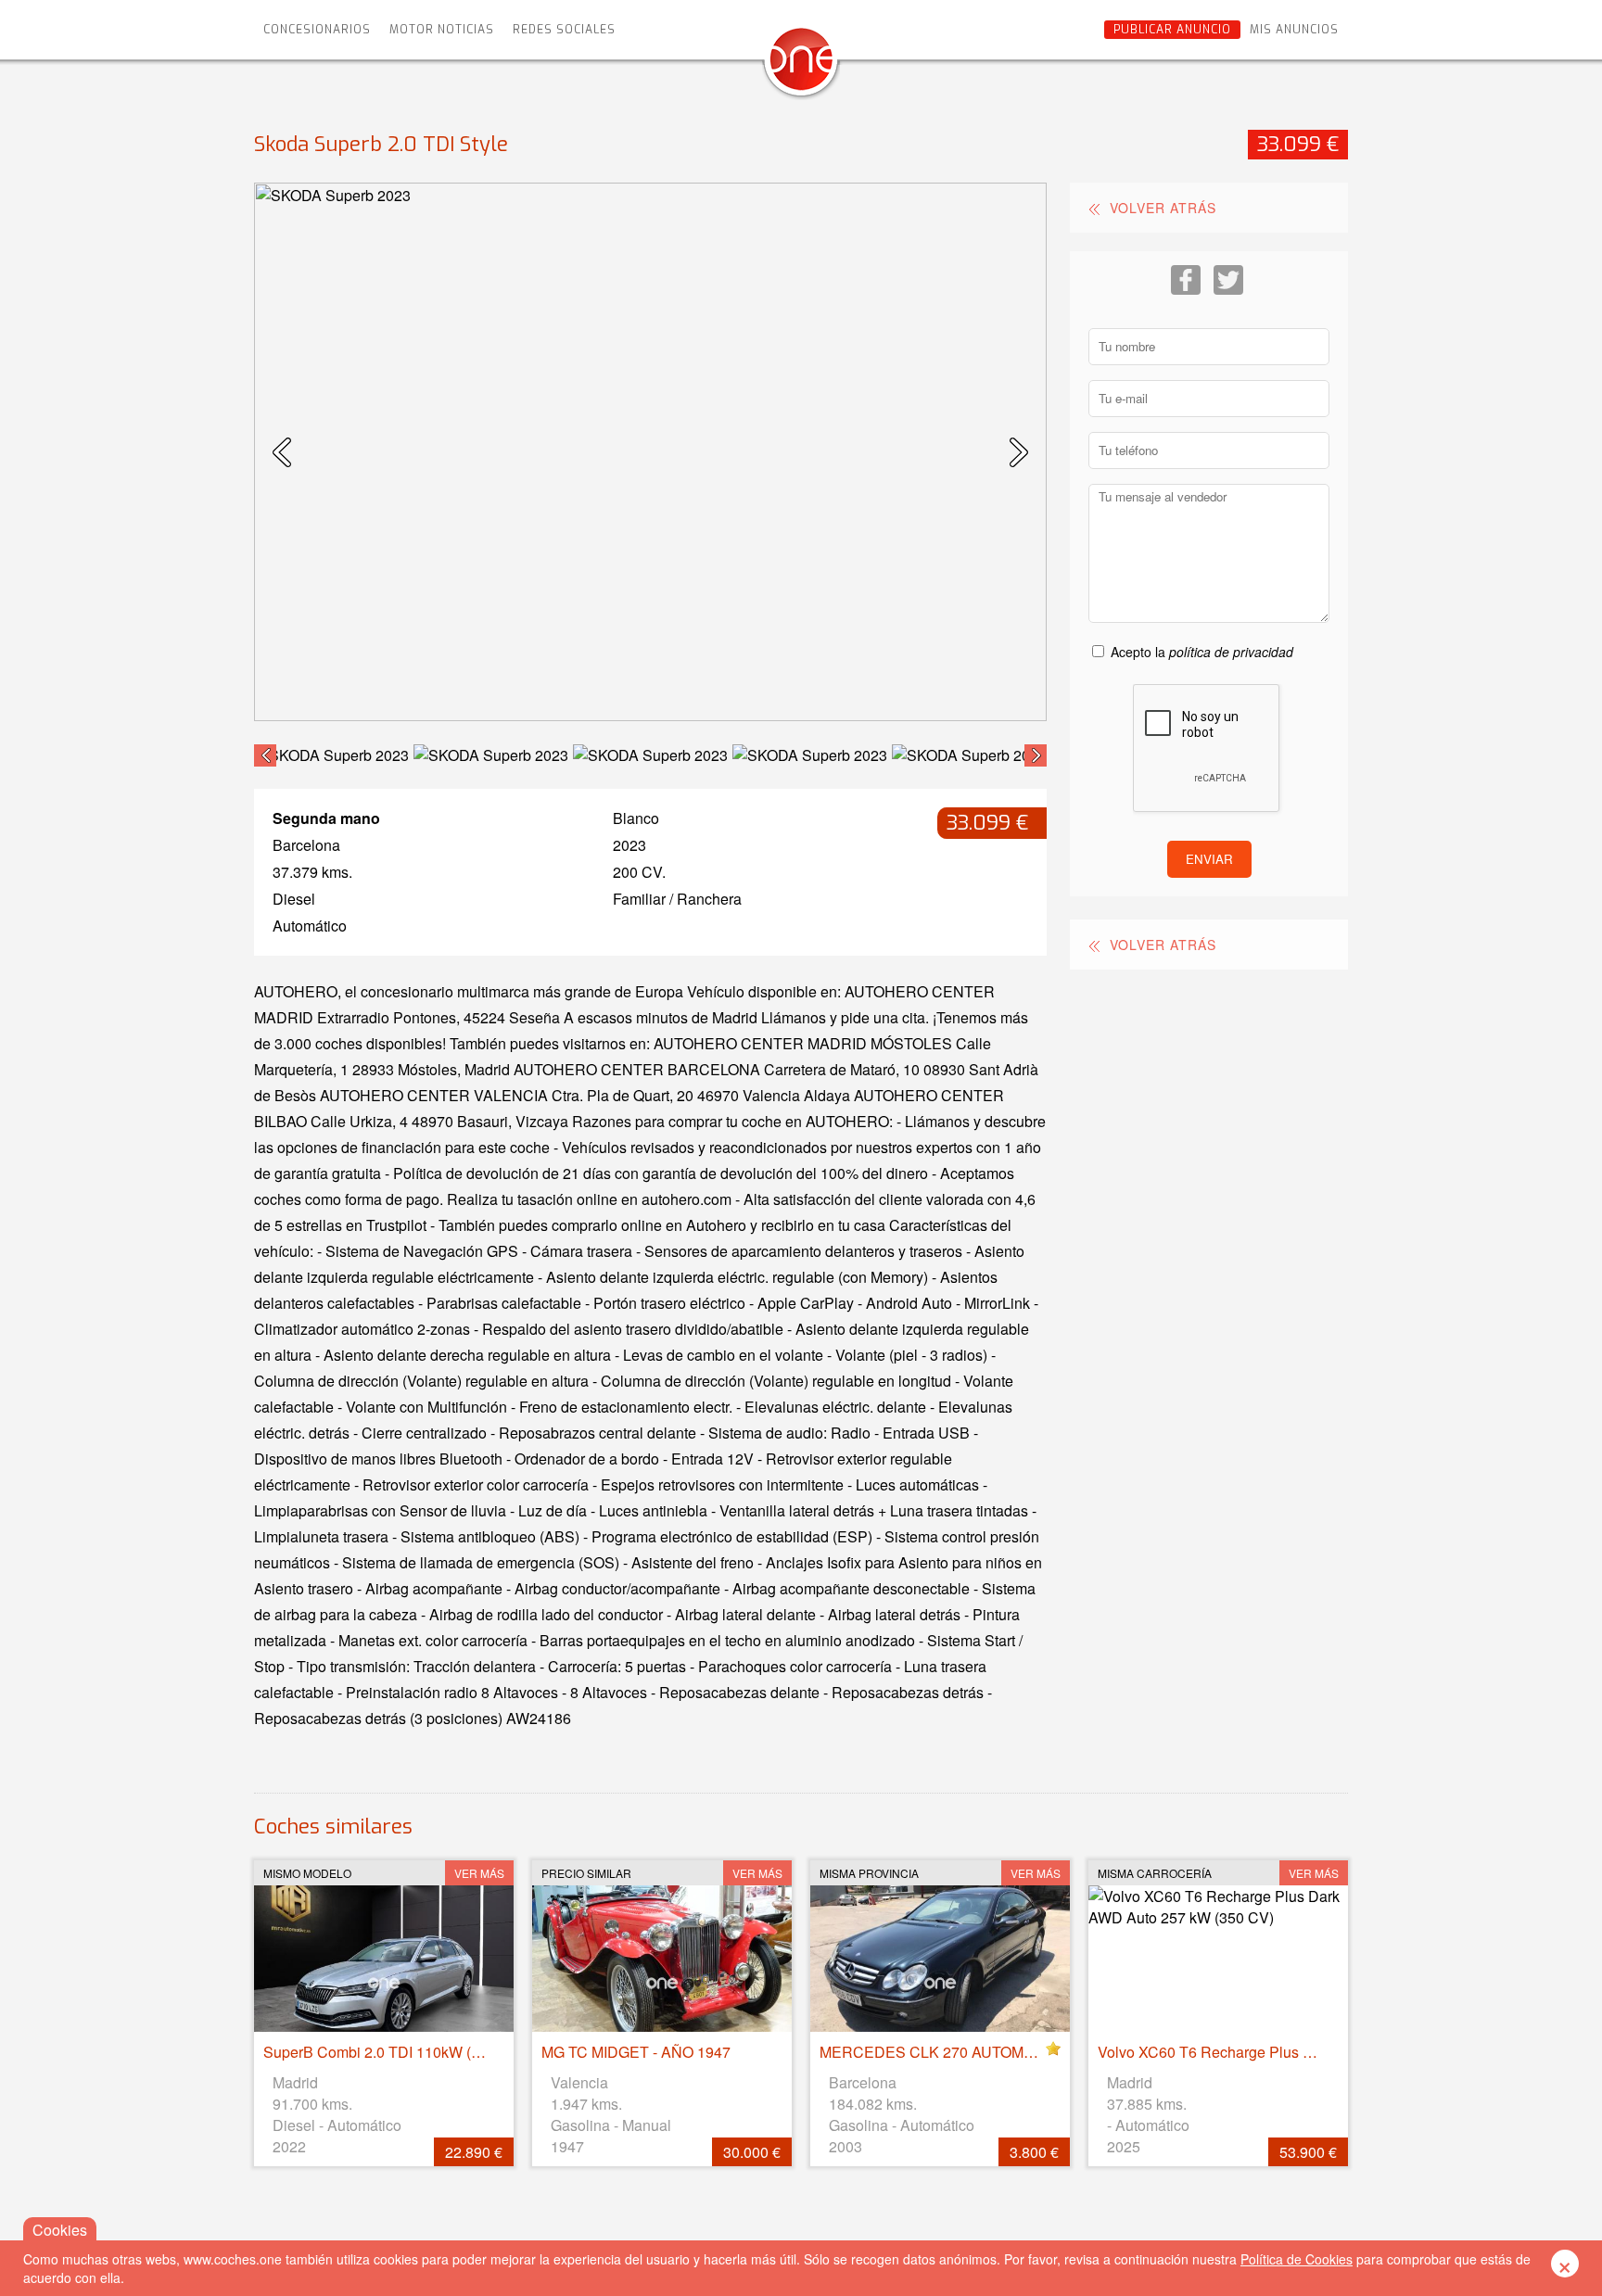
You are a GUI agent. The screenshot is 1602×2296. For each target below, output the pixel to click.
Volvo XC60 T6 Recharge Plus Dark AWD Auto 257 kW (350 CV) (1310, 2052)
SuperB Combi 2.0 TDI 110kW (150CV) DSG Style (429, 2052)
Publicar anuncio (1172, 30)
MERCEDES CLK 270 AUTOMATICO (943, 2052)
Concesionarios (317, 30)
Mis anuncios (1294, 30)
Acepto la (1202, 652)
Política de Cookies (1297, 2259)
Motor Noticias (442, 30)
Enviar (1209, 859)
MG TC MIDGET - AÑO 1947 (636, 2052)
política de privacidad (1231, 652)
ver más (479, 1873)
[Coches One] (801, 66)
